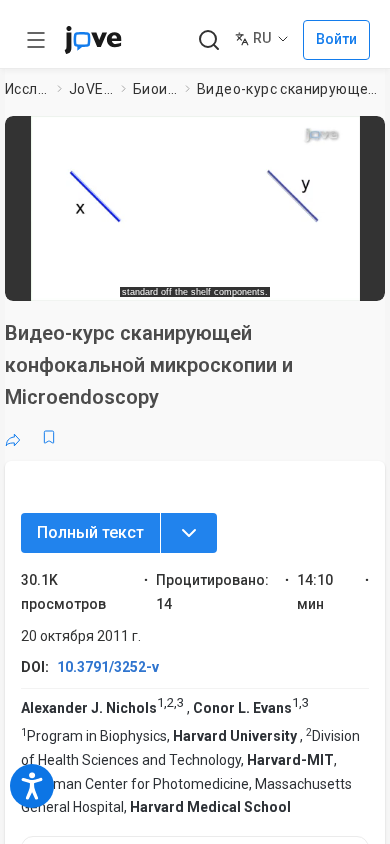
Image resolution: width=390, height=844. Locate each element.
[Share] (13, 437)
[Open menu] (36, 40)
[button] (367, 135)
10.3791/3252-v (108, 667)
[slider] (120, 279)
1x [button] (313, 279)
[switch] (226, 280)
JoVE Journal (91, 89)
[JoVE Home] (93, 40)
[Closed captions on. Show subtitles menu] (350, 279)
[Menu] (189, 533)
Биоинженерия (155, 89)
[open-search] (208, 40)
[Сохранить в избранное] (49, 437)
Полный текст (90, 532)
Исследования (27, 89)
